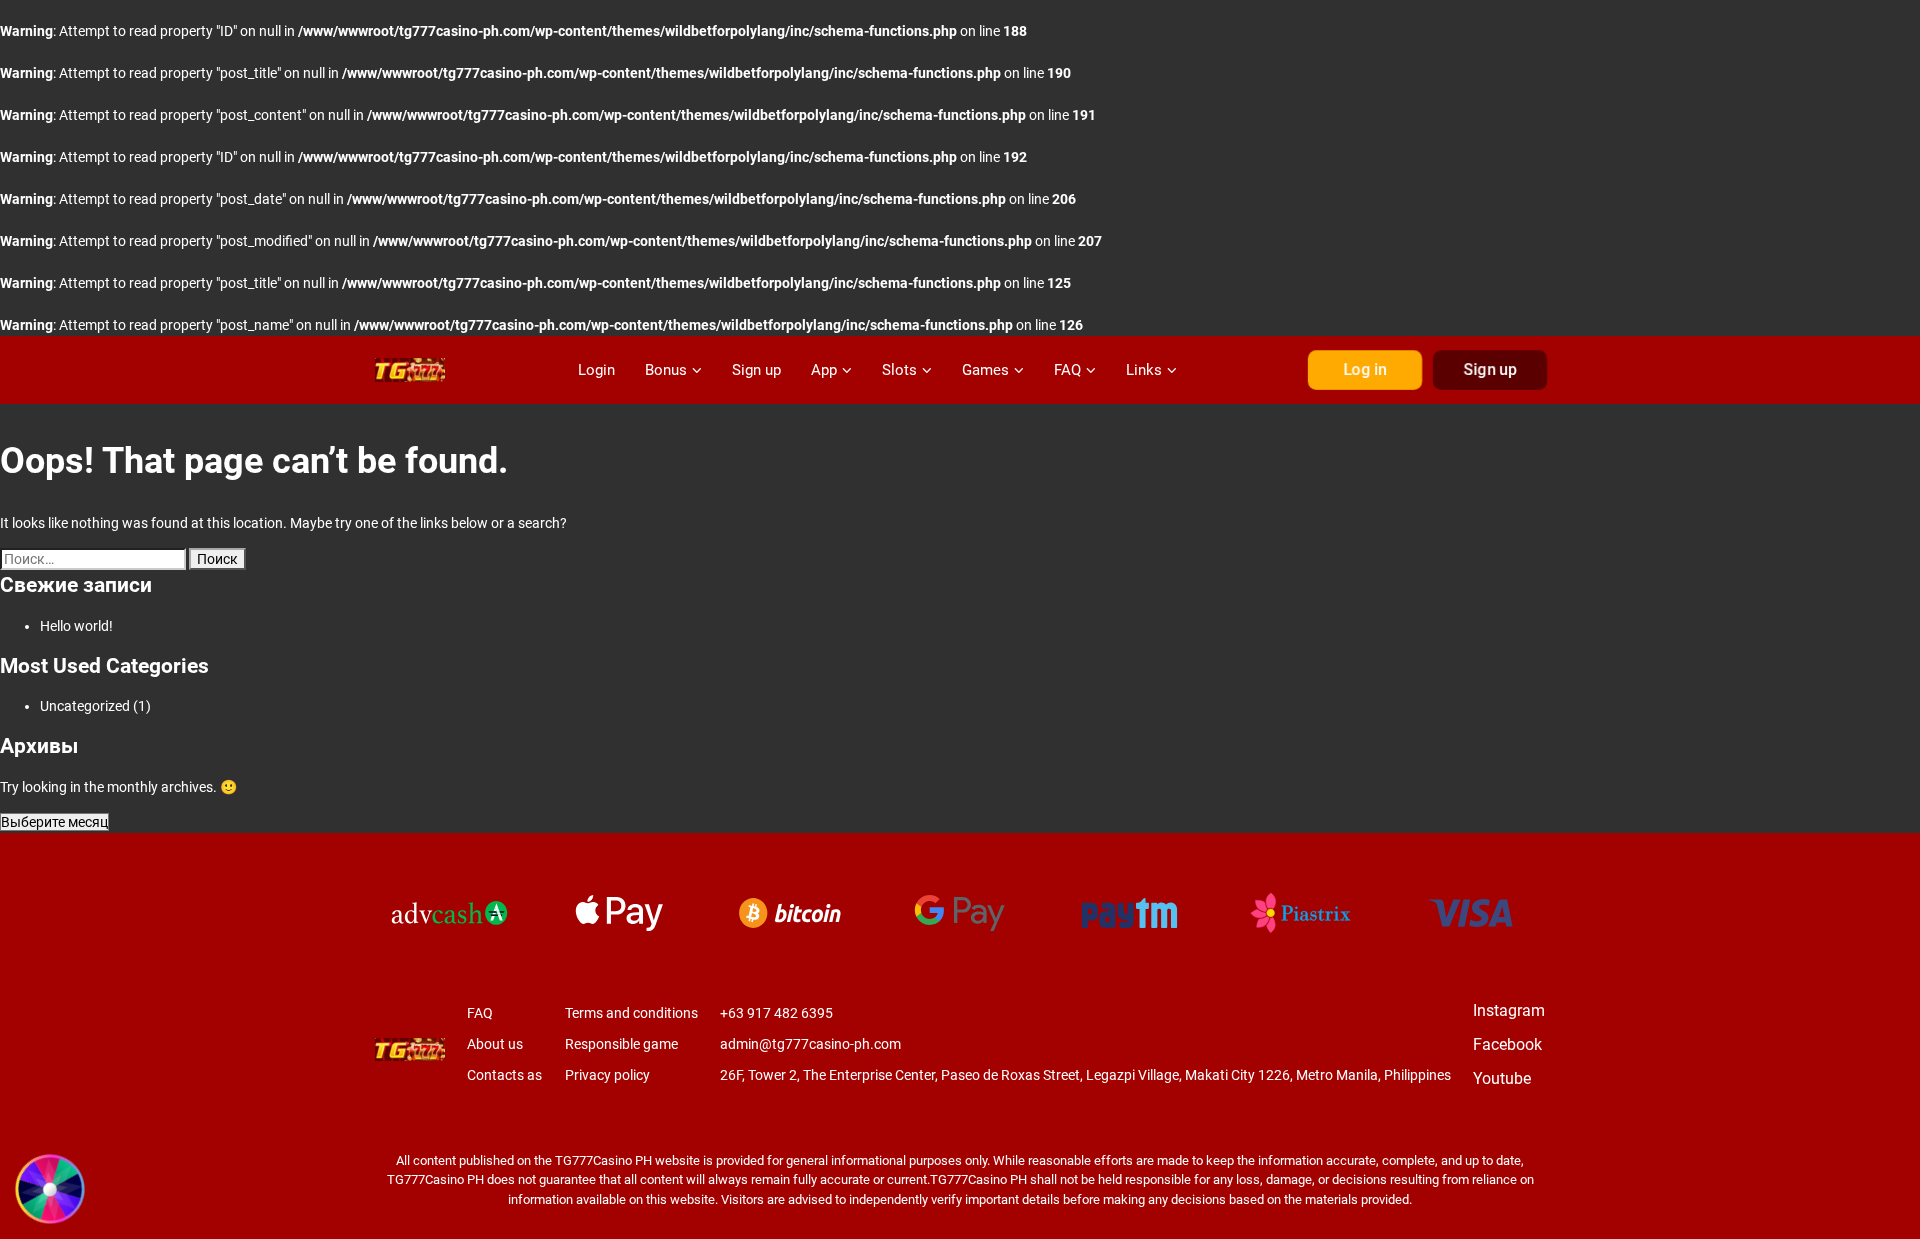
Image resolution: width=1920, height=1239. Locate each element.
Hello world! (76, 626)
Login (596, 370)
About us (495, 1044)
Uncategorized (85, 706)
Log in (1365, 370)
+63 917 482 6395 (776, 1013)
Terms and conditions (631, 1013)
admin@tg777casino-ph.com (810, 1044)
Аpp (824, 370)
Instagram (1509, 1010)
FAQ (1067, 370)
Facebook (1507, 1044)
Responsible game (621, 1044)
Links (1144, 370)
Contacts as (504, 1075)
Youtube (1502, 1078)
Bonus (666, 370)
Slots (899, 370)
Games (985, 370)
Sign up (756, 370)
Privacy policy (607, 1075)
